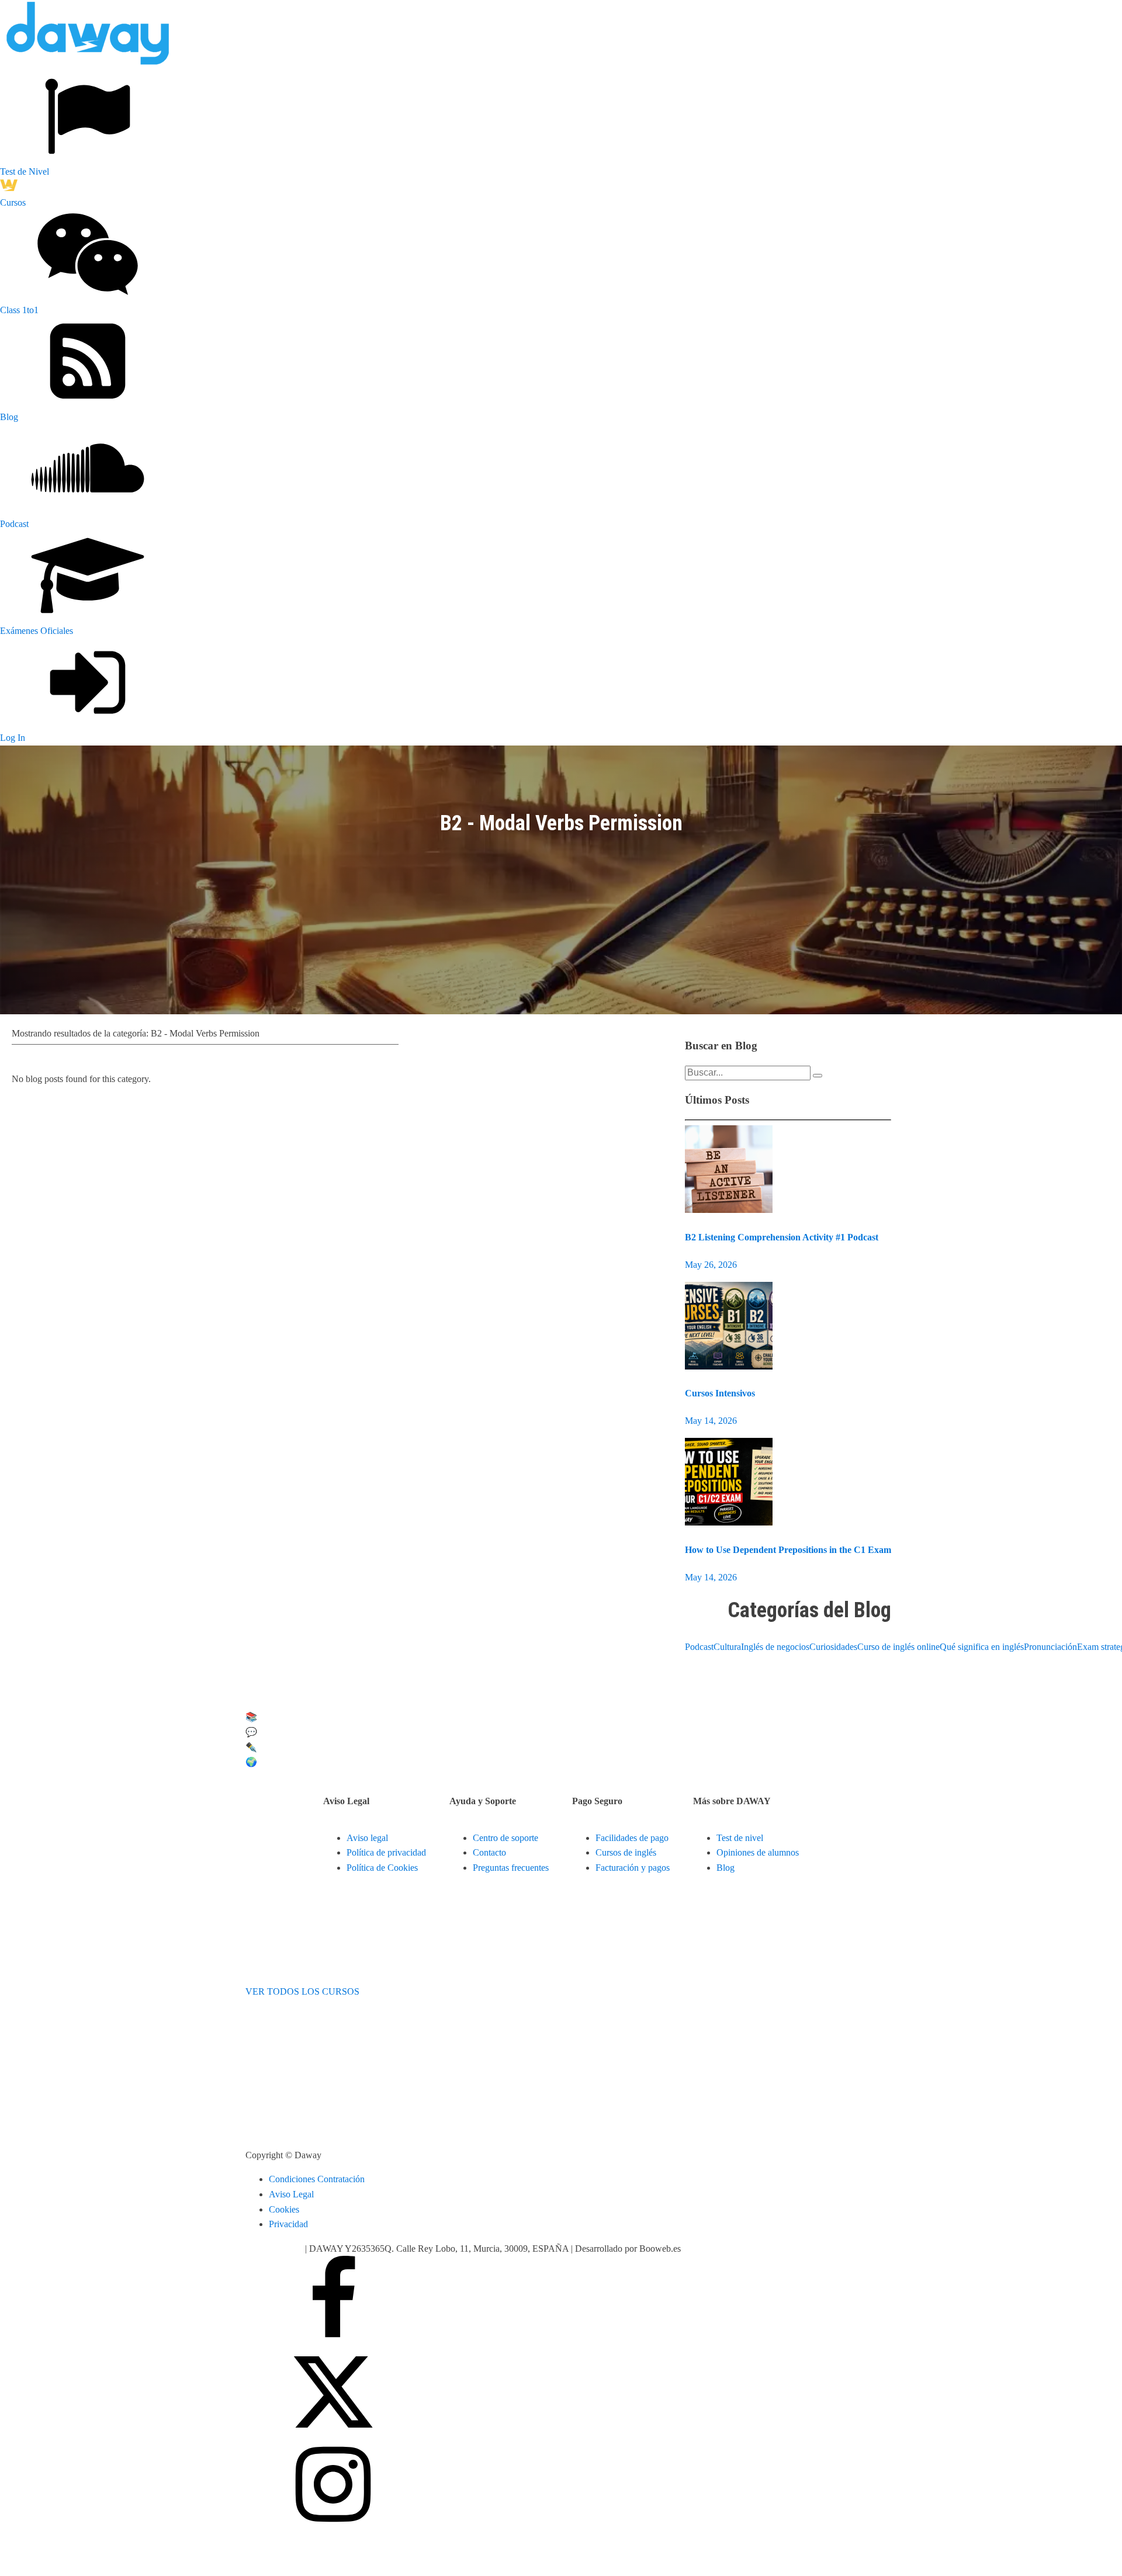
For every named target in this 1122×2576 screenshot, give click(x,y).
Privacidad (288, 2224)
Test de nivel (740, 1838)
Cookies (284, 2209)
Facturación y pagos (633, 1868)
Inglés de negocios (775, 1647)
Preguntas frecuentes (511, 1868)
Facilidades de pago (632, 1838)
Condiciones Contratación (317, 2179)
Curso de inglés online (898, 1647)
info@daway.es (275, 2249)
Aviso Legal (291, 2194)
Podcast (699, 1647)
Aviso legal (367, 1838)
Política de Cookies (382, 1868)
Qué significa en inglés (982, 1647)
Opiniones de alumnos (758, 1852)
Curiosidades (833, 1647)
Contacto (489, 1852)
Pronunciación (1050, 1647)
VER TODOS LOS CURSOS (302, 1991)
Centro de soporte (505, 1838)
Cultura (727, 1647)
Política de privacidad (386, 1852)
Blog (726, 1868)
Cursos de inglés (626, 1852)
